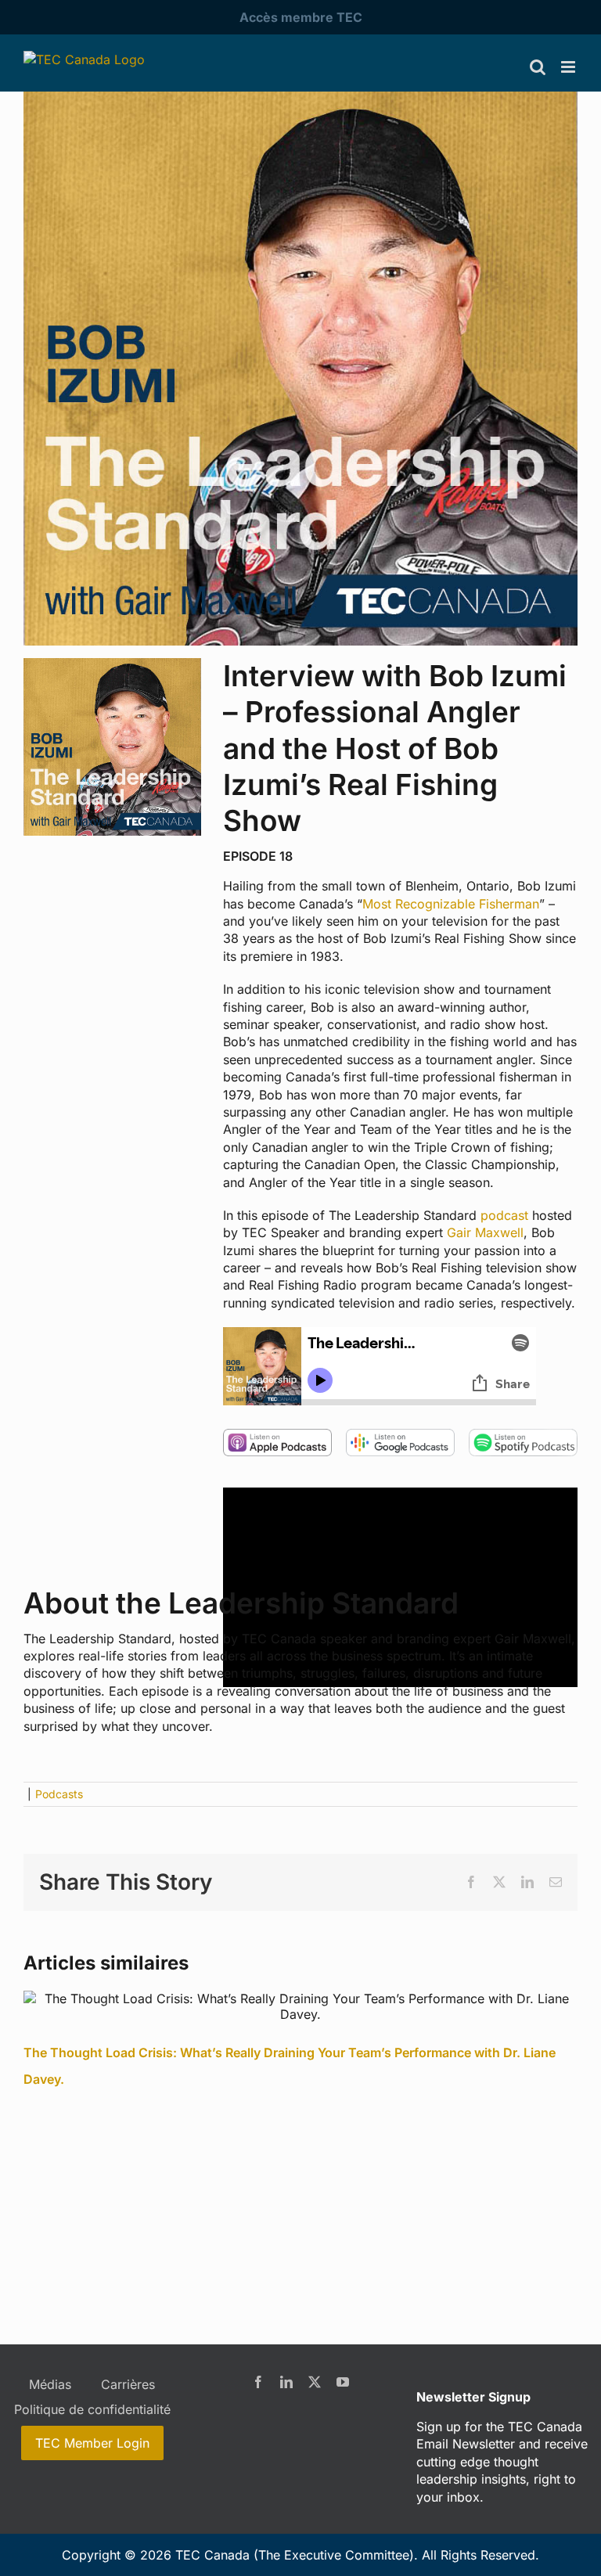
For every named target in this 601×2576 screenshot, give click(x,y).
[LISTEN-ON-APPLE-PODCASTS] (277, 1435)
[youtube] (343, 2382)
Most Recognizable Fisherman (451, 904)
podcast (504, 1215)
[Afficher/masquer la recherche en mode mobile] (538, 67)
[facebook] (258, 2382)
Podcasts (59, 1794)
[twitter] (315, 2382)
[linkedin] (286, 2382)
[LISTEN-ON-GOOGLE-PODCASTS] (400, 1435)
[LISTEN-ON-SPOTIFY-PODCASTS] (523, 1435)
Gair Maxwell (485, 1232)
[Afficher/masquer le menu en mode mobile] (569, 67)
